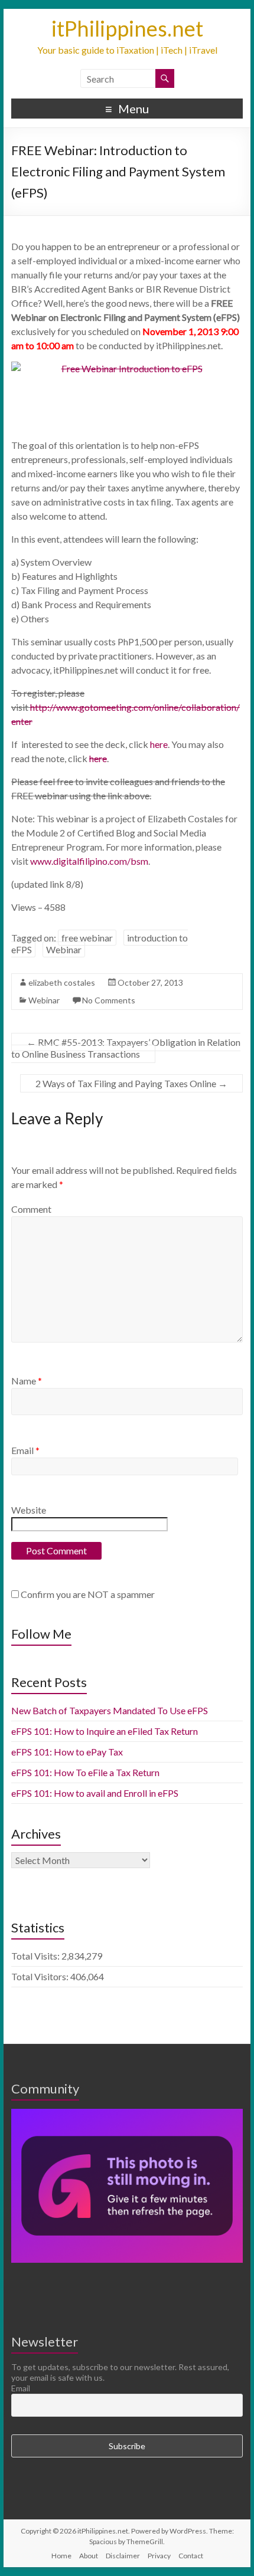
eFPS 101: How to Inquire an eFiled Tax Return (105, 1731)
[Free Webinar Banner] (127, 392)
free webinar (87, 938)
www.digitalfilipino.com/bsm (89, 861)
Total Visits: (36, 1956)
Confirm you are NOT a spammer (87, 1594)
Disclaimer (123, 2556)
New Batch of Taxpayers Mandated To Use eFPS (110, 1710)
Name (27, 1381)
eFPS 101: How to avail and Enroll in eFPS (95, 1793)
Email (25, 1450)
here (159, 744)
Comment (31, 1209)
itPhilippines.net (127, 28)
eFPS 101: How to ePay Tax (67, 1752)
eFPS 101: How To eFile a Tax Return (85, 1772)
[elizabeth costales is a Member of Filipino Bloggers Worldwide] (127, 2114)
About (89, 2556)
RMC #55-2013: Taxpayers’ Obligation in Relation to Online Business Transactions (126, 1048)
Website (29, 1510)
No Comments (109, 1000)
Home (61, 2556)
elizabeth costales (62, 982)
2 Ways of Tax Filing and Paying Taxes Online (131, 1083)
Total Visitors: (41, 1976)
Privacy (159, 2556)
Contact (191, 2556)
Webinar (64, 949)
